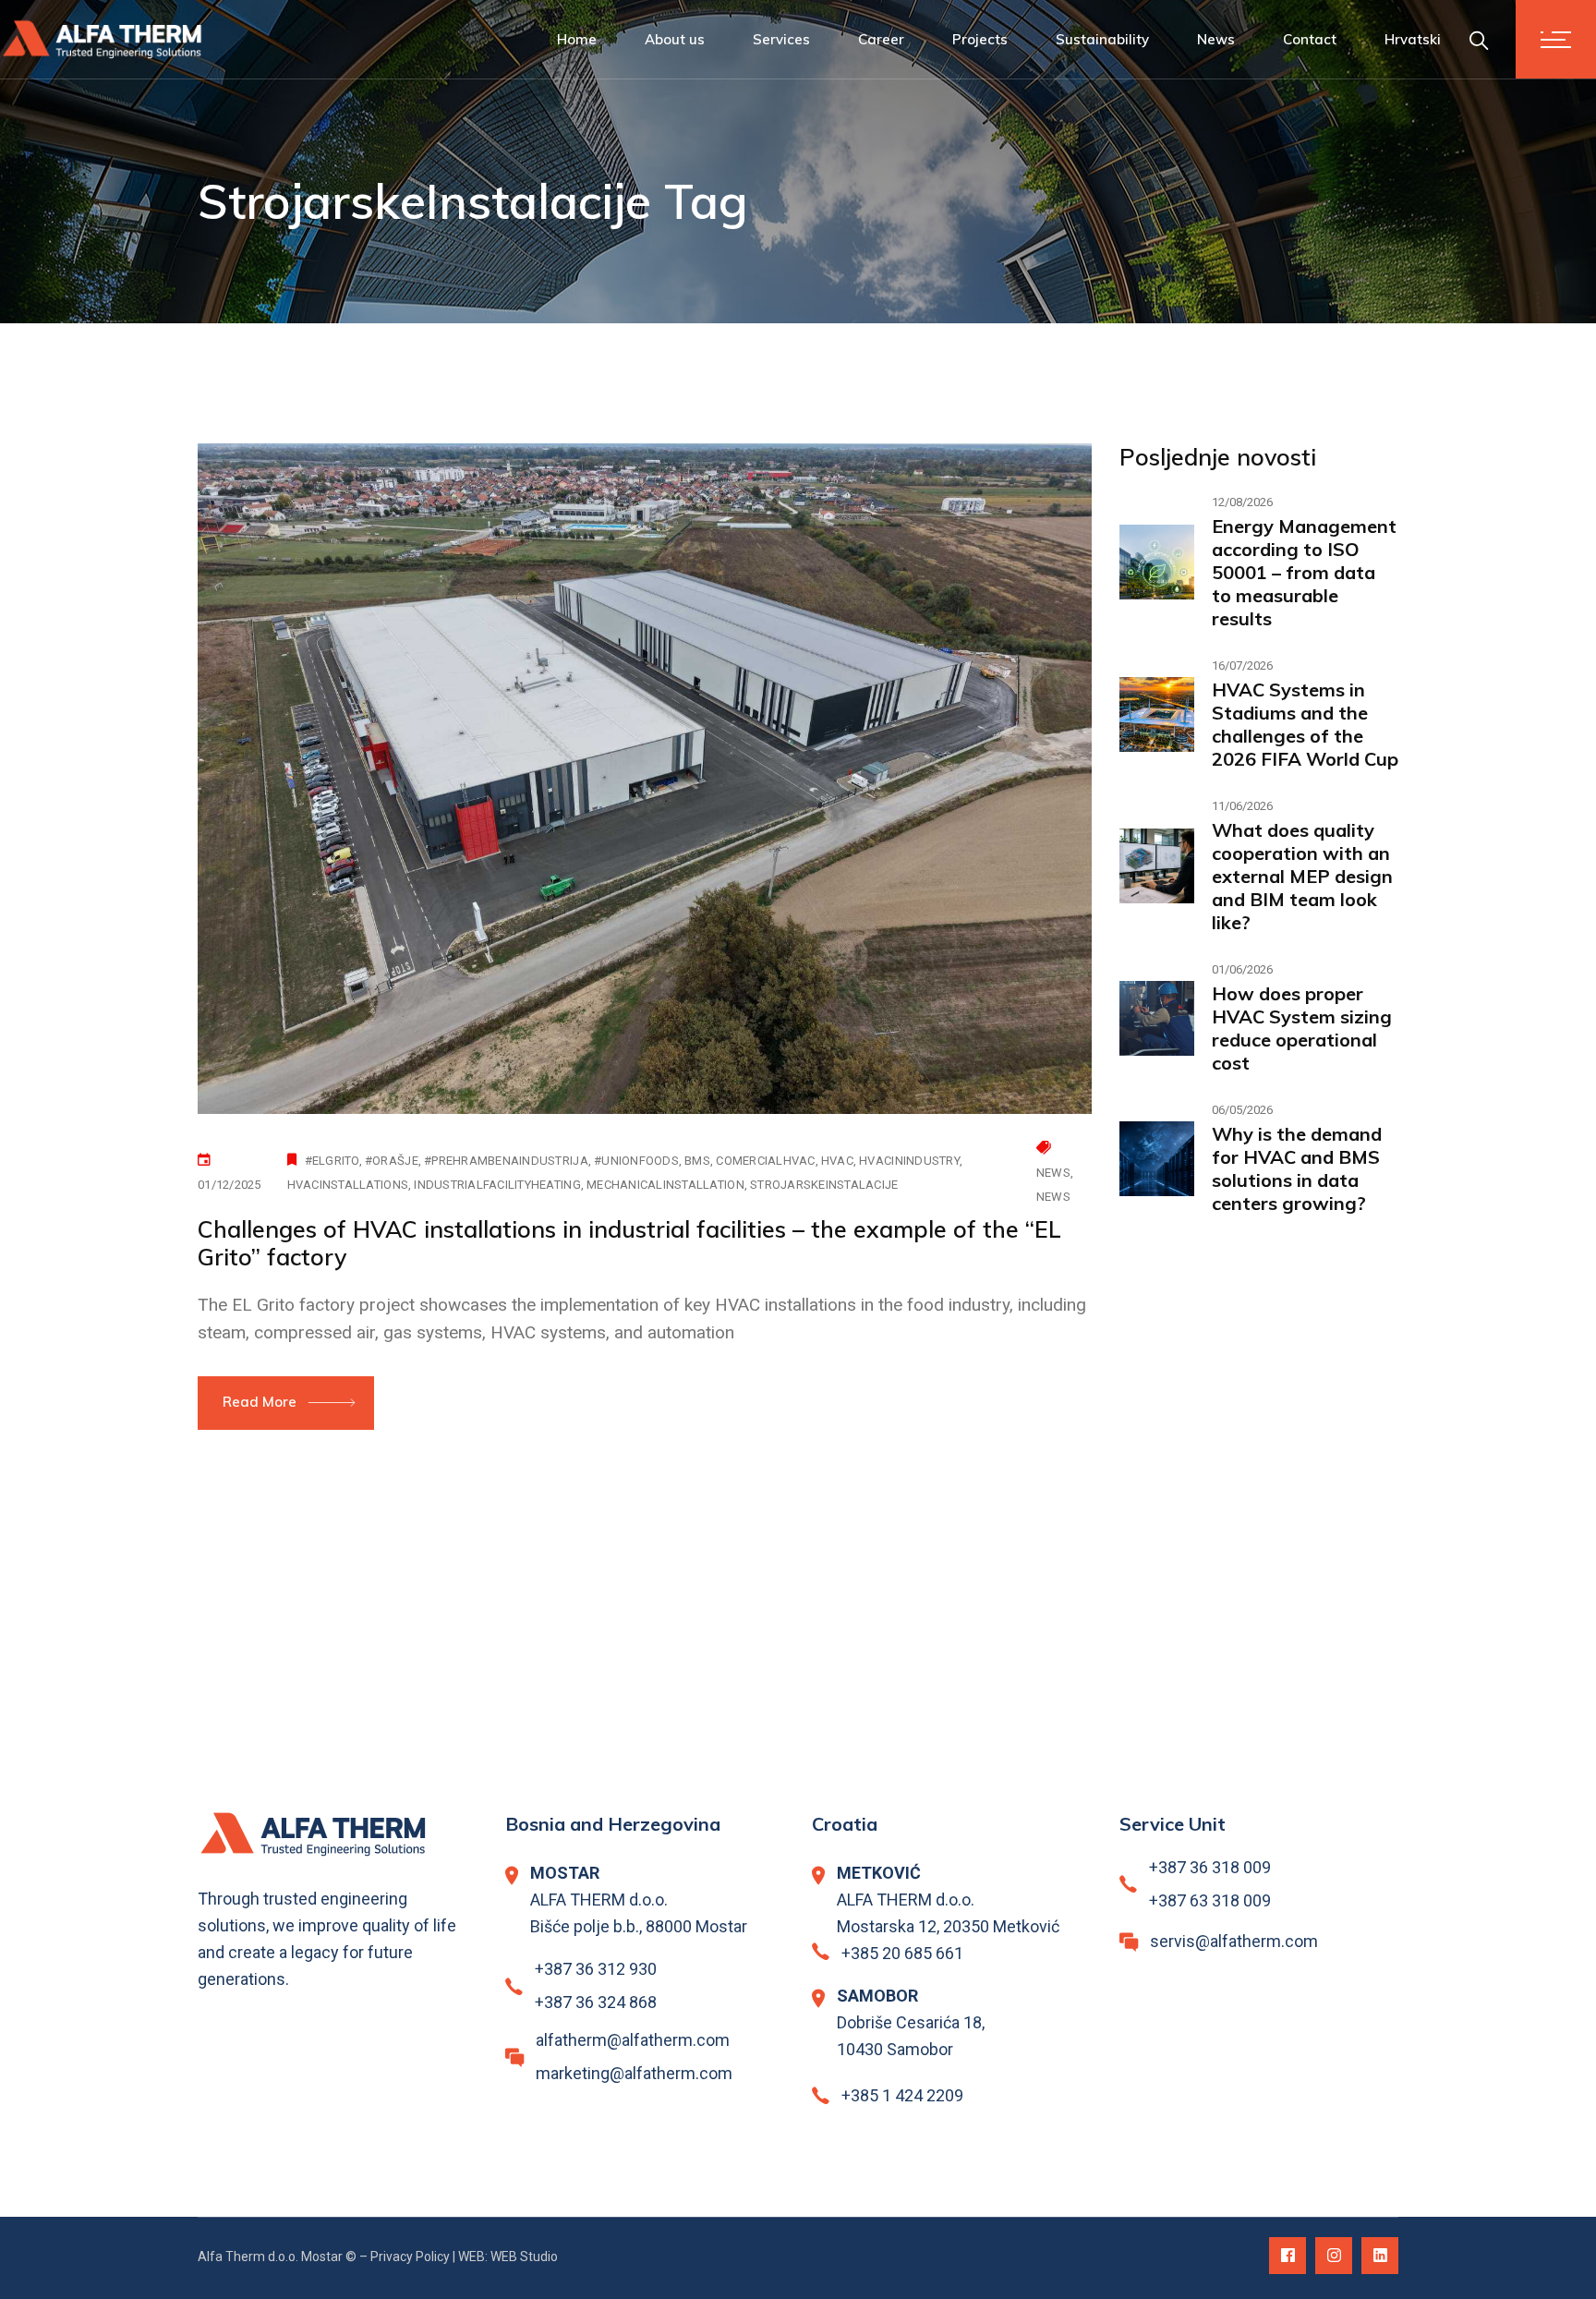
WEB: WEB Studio (508, 2257)
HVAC (837, 1161)
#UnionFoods (636, 1161)
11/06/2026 (1242, 806)
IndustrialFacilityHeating (497, 1185)
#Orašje (392, 1161)
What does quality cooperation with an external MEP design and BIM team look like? (1302, 876)
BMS (697, 1161)
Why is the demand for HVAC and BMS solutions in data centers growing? (1297, 1168)
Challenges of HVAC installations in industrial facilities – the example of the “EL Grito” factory (629, 1243)
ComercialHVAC (765, 1161)
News (1053, 1173)
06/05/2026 (1242, 1110)
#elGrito (332, 1161)
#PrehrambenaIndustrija (506, 1161)
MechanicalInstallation (665, 1185)
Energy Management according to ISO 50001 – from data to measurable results (1304, 572)
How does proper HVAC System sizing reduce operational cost (1302, 1028)
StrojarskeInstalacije (824, 1185)
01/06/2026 (1242, 969)
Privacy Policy (410, 2257)
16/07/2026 (1242, 665)
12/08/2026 (1242, 502)
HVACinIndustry (909, 1161)
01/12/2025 (230, 1185)
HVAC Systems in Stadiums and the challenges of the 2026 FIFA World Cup (1305, 724)
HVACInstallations (348, 1185)
